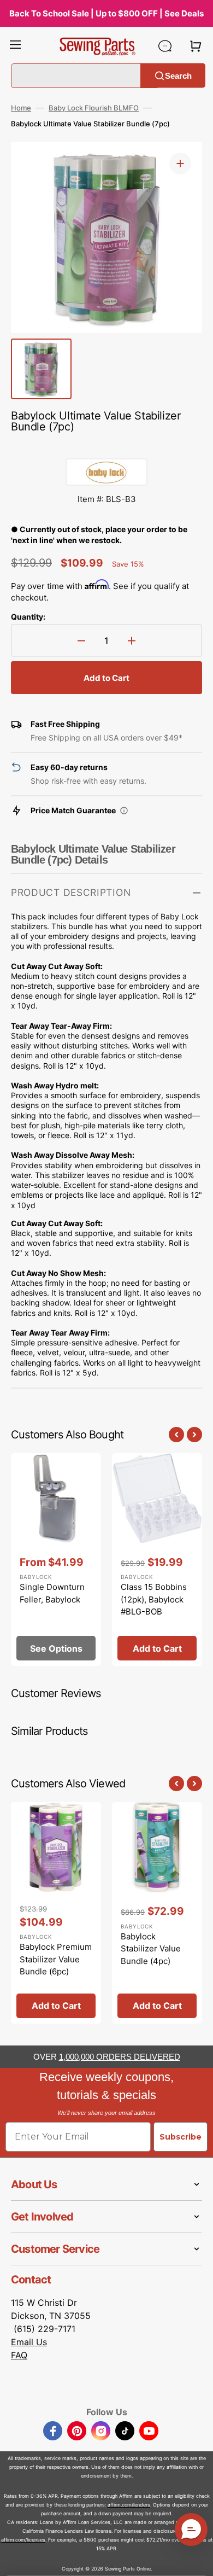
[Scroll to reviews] (106, 447)
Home (21, 108)
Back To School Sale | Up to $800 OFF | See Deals (106, 13)
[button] (15, 46)
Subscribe (181, 2137)
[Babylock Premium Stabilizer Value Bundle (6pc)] (56, 1913)
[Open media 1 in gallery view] (180, 164)
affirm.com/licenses (23, 2540)
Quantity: (28, 617)
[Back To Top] (197, 2560)
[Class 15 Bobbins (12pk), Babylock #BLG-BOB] (157, 1560)
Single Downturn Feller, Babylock (52, 1593)
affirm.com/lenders (129, 2505)
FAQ (19, 2355)
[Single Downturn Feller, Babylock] (56, 1560)
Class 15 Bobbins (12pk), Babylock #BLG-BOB (154, 1599)
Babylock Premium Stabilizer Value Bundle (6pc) (56, 1959)
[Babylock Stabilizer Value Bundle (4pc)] (157, 1913)
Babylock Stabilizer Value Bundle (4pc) (151, 1949)
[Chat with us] (165, 46)
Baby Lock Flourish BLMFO (94, 108)
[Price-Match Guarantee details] (124, 811)
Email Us (29, 2342)
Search (178, 75)
